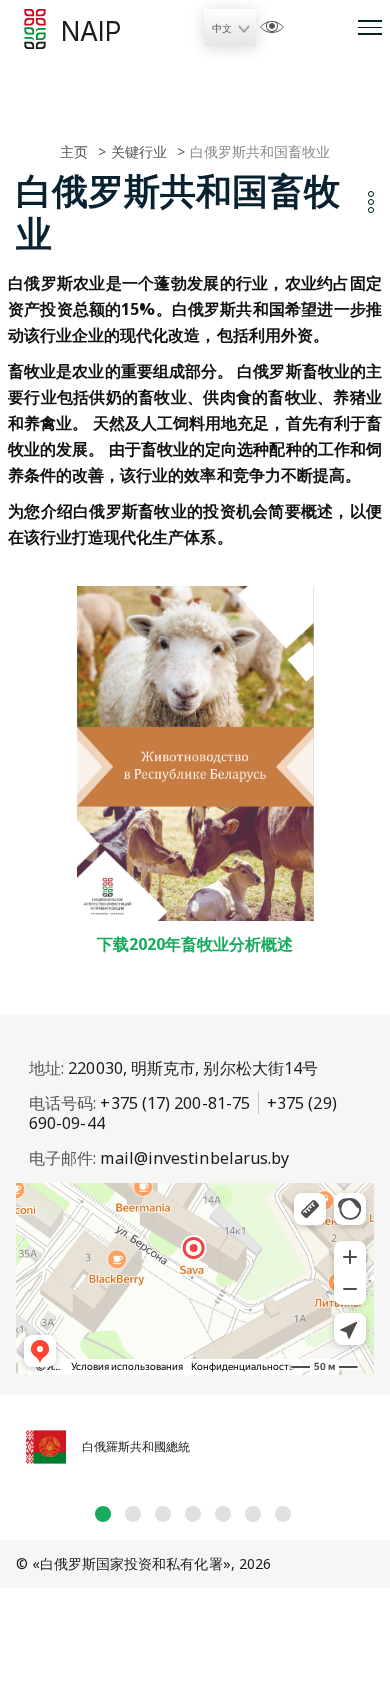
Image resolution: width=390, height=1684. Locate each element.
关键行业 (139, 151)
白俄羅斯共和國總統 (136, 1447)
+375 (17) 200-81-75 (175, 1103)
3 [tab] (163, 1514)
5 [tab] (223, 1514)
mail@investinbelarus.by (194, 1158)
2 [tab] (133, 1514)
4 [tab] (193, 1514)
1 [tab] (103, 1514)
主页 (74, 151)
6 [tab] (253, 1514)
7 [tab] (283, 1514)
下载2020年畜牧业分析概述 (195, 944)
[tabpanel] (195, 1450)
